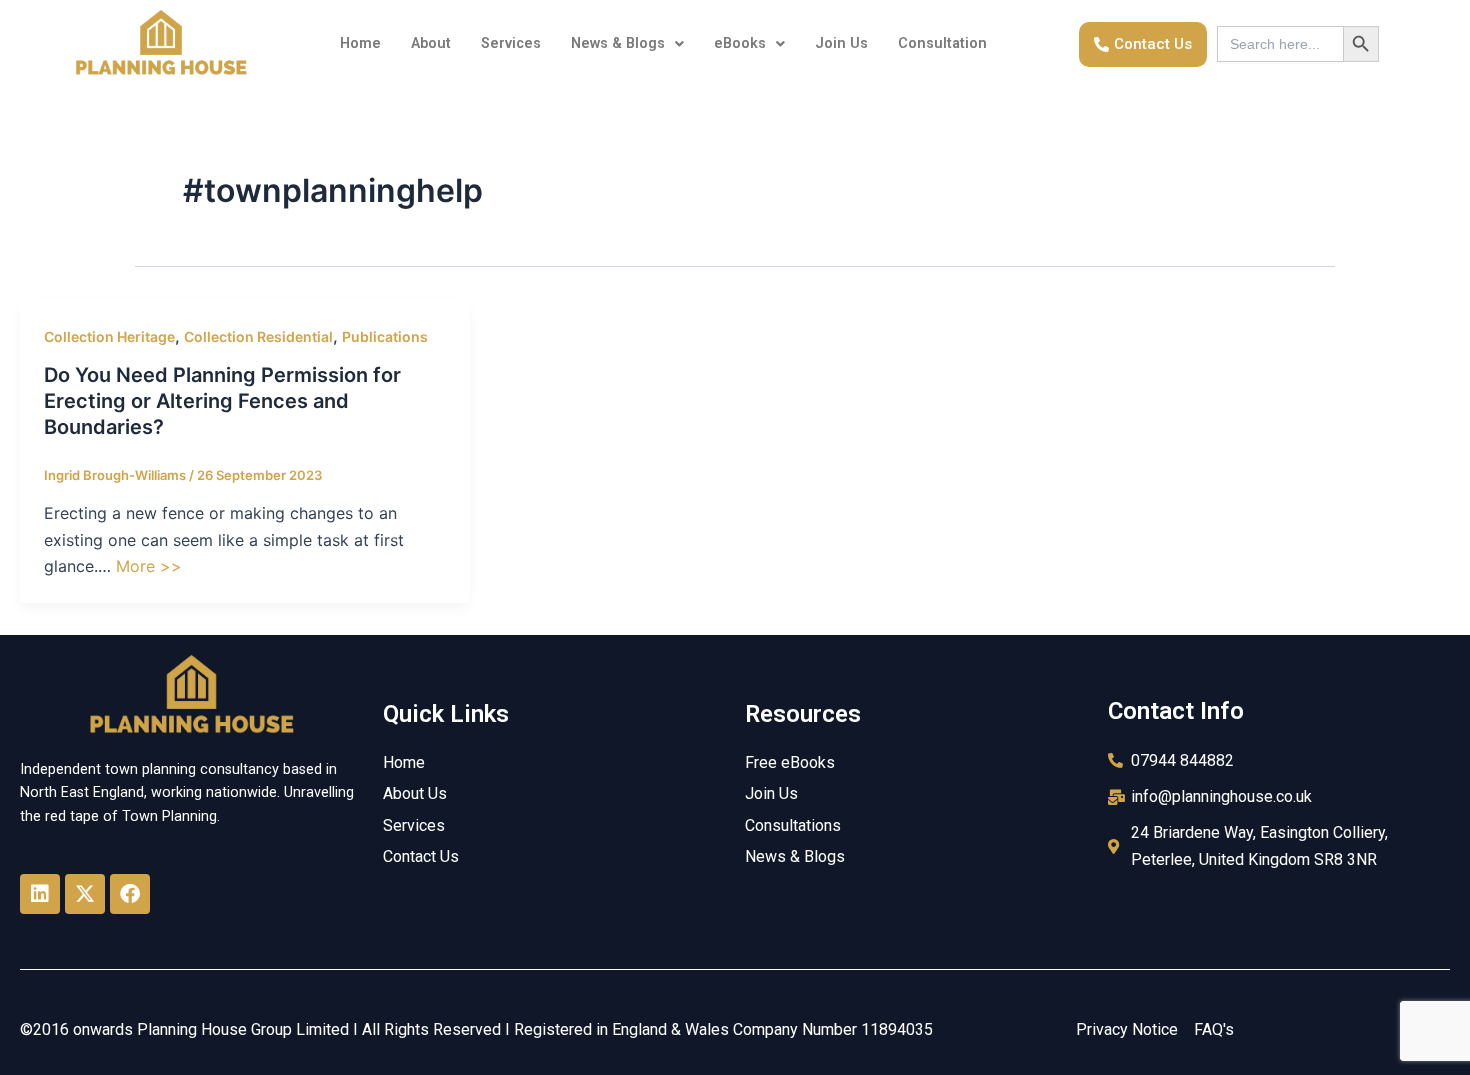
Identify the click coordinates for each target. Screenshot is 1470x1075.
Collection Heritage (109, 336)
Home (360, 43)
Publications (385, 336)
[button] (627, 44)
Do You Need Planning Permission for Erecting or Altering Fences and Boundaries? (222, 401)
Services (511, 43)
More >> (149, 566)
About (431, 43)
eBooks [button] (740, 43)
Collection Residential (258, 336)
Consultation (942, 43)
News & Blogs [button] (618, 43)
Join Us (841, 43)
